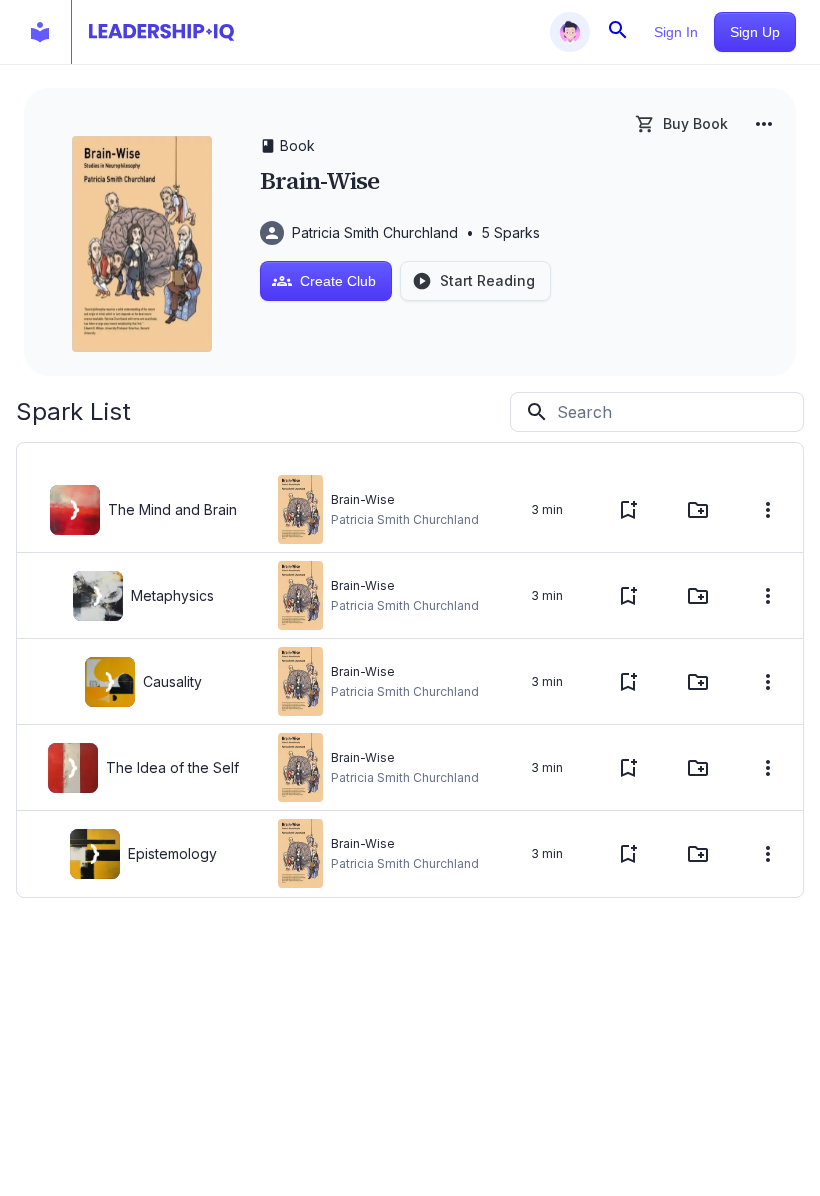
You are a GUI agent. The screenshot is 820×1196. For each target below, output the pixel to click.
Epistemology (172, 853)
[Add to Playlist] (698, 510)
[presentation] (75, 510)
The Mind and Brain (172, 509)
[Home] (161, 32)
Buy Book (695, 123)
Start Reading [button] (487, 280)
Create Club (338, 281)
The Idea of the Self (172, 767)
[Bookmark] (628, 510)
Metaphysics (172, 595)
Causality (172, 681)
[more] (764, 124)
